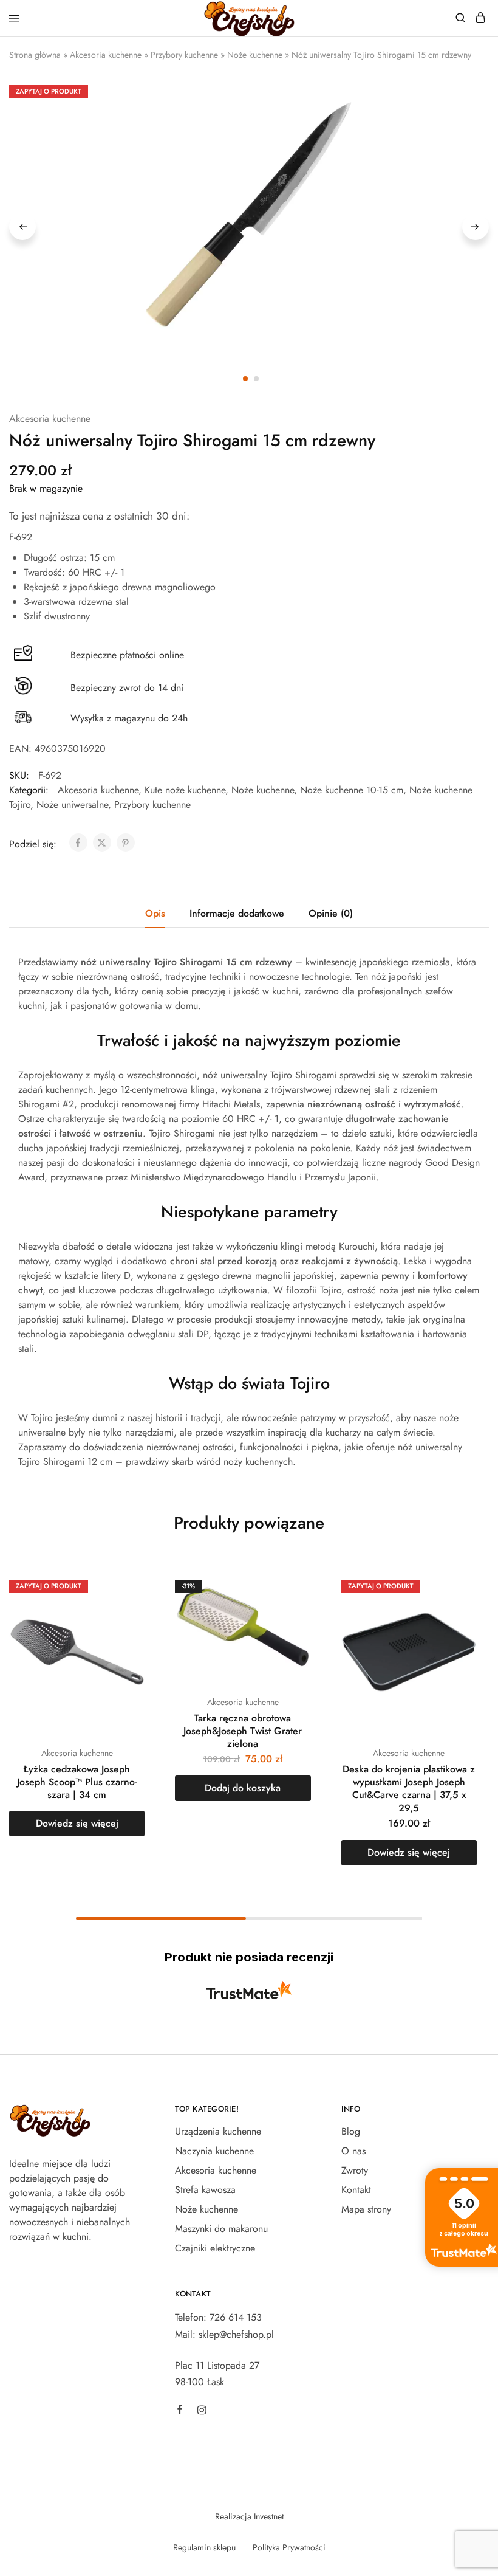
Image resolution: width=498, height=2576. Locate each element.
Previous (22, 227)
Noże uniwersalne (72, 804)
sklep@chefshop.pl (236, 2334)
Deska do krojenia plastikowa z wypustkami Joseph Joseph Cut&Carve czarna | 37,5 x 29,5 (409, 1789)
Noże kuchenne (255, 55)
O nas (353, 2151)
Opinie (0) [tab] (331, 913)
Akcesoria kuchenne (106, 55)
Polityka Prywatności (289, 2547)
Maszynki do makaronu (221, 2229)
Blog (351, 2131)
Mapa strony (366, 2209)
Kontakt (356, 2190)
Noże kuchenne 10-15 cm (352, 790)
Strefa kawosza (205, 2190)
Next (476, 227)
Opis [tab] (155, 913)
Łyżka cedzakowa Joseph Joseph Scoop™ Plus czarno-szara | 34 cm (77, 1782)
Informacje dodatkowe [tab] (237, 913)
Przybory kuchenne (184, 55)
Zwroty (355, 2170)
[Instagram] (202, 2412)
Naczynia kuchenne (214, 2151)
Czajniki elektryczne (215, 2248)
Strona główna (35, 55)
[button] (243, 1788)
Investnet (269, 2516)
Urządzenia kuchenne (218, 2131)
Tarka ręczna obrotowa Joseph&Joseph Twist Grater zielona (243, 1731)
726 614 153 (236, 2317)
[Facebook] (180, 2411)
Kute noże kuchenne (185, 790)
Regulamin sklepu (204, 2547)
